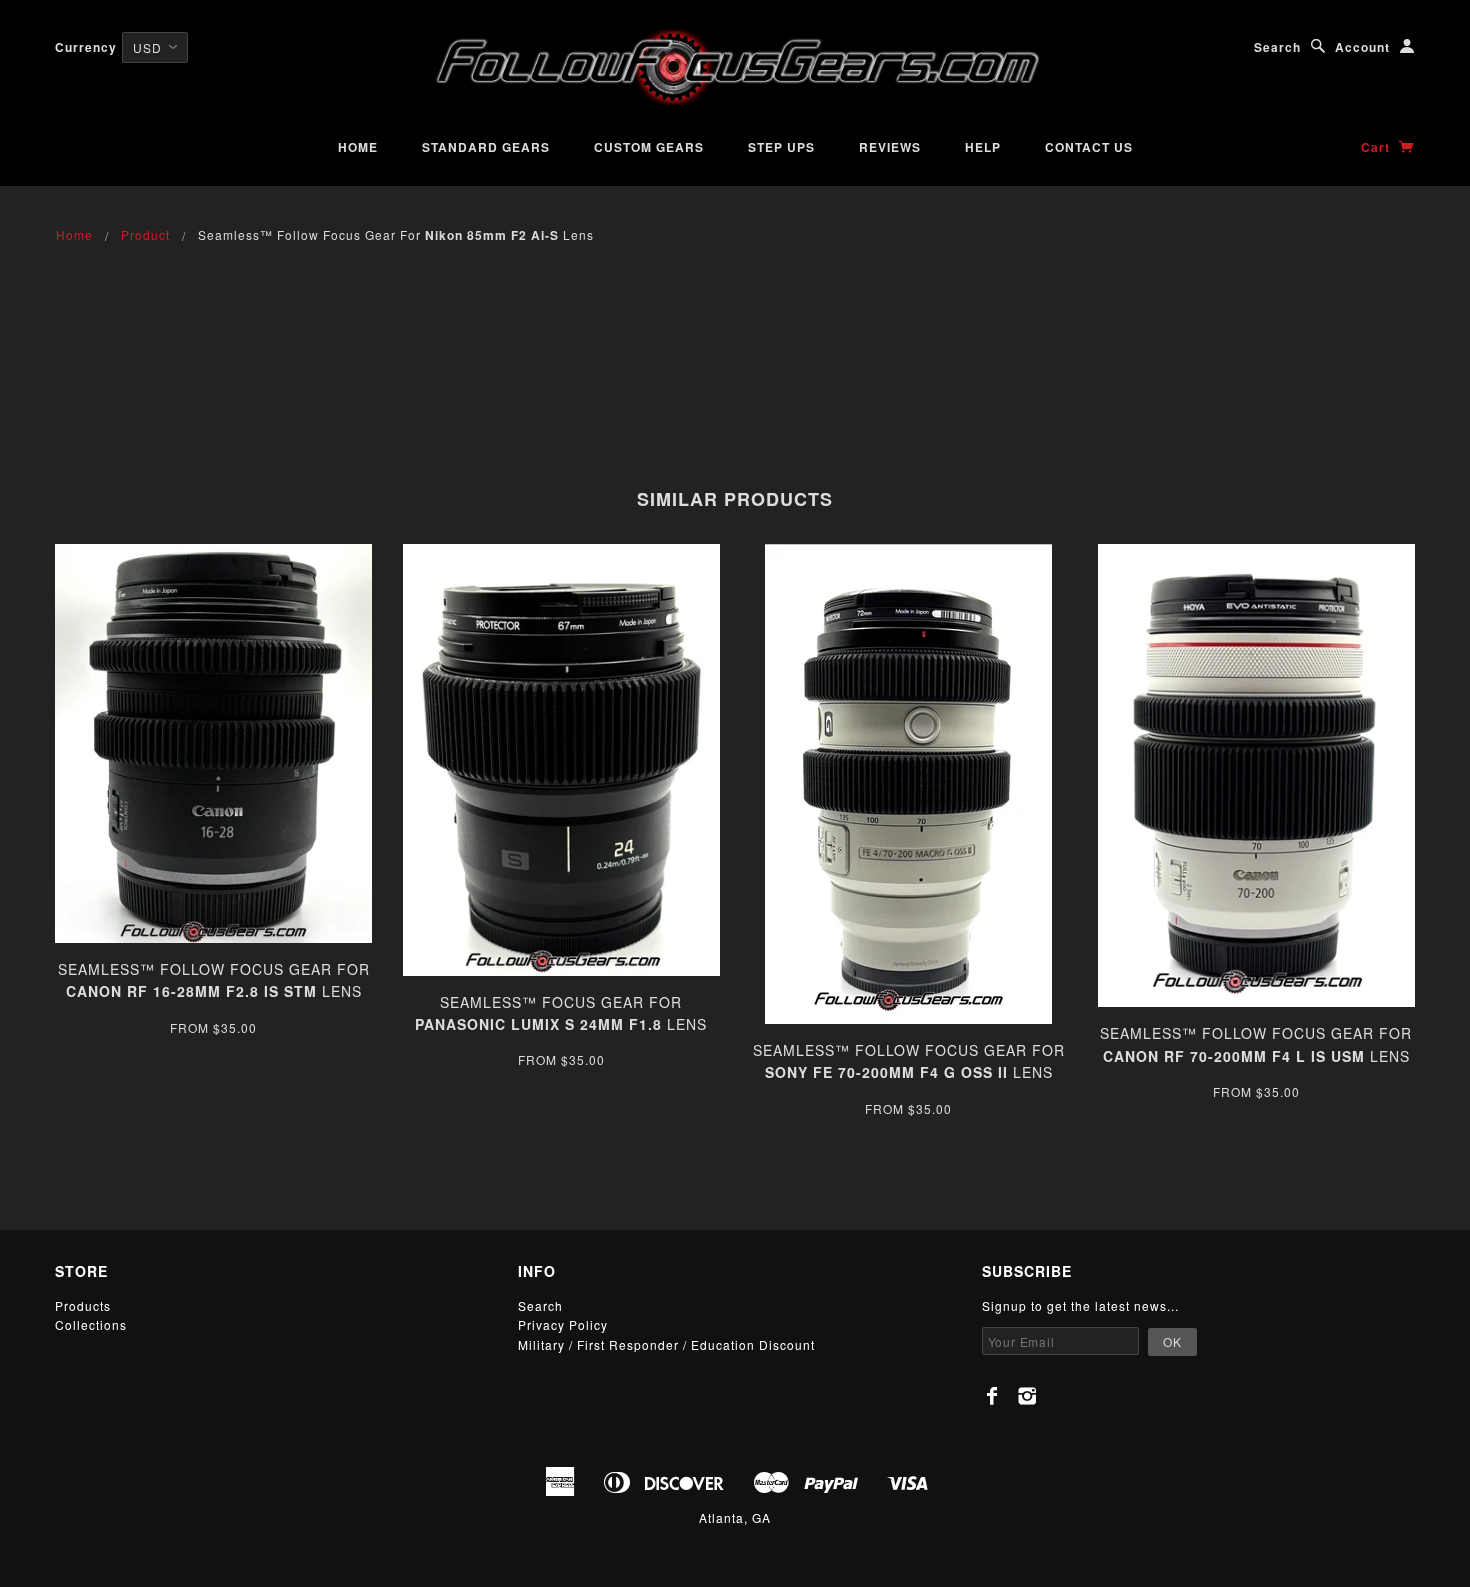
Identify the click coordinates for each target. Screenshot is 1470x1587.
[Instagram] (1027, 1396)
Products (83, 1305)
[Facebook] (992, 1396)
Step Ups (781, 147)
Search (1277, 47)
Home (358, 147)
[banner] (734, 67)
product (145, 234)
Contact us (1089, 147)
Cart (1377, 147)
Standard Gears (486, 147)
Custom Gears (649, 147)
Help (983, 147)
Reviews (890, 147)
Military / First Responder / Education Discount (666, 1344)
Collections (91, 1324)
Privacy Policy (563, 1324)
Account (1362, 47)
